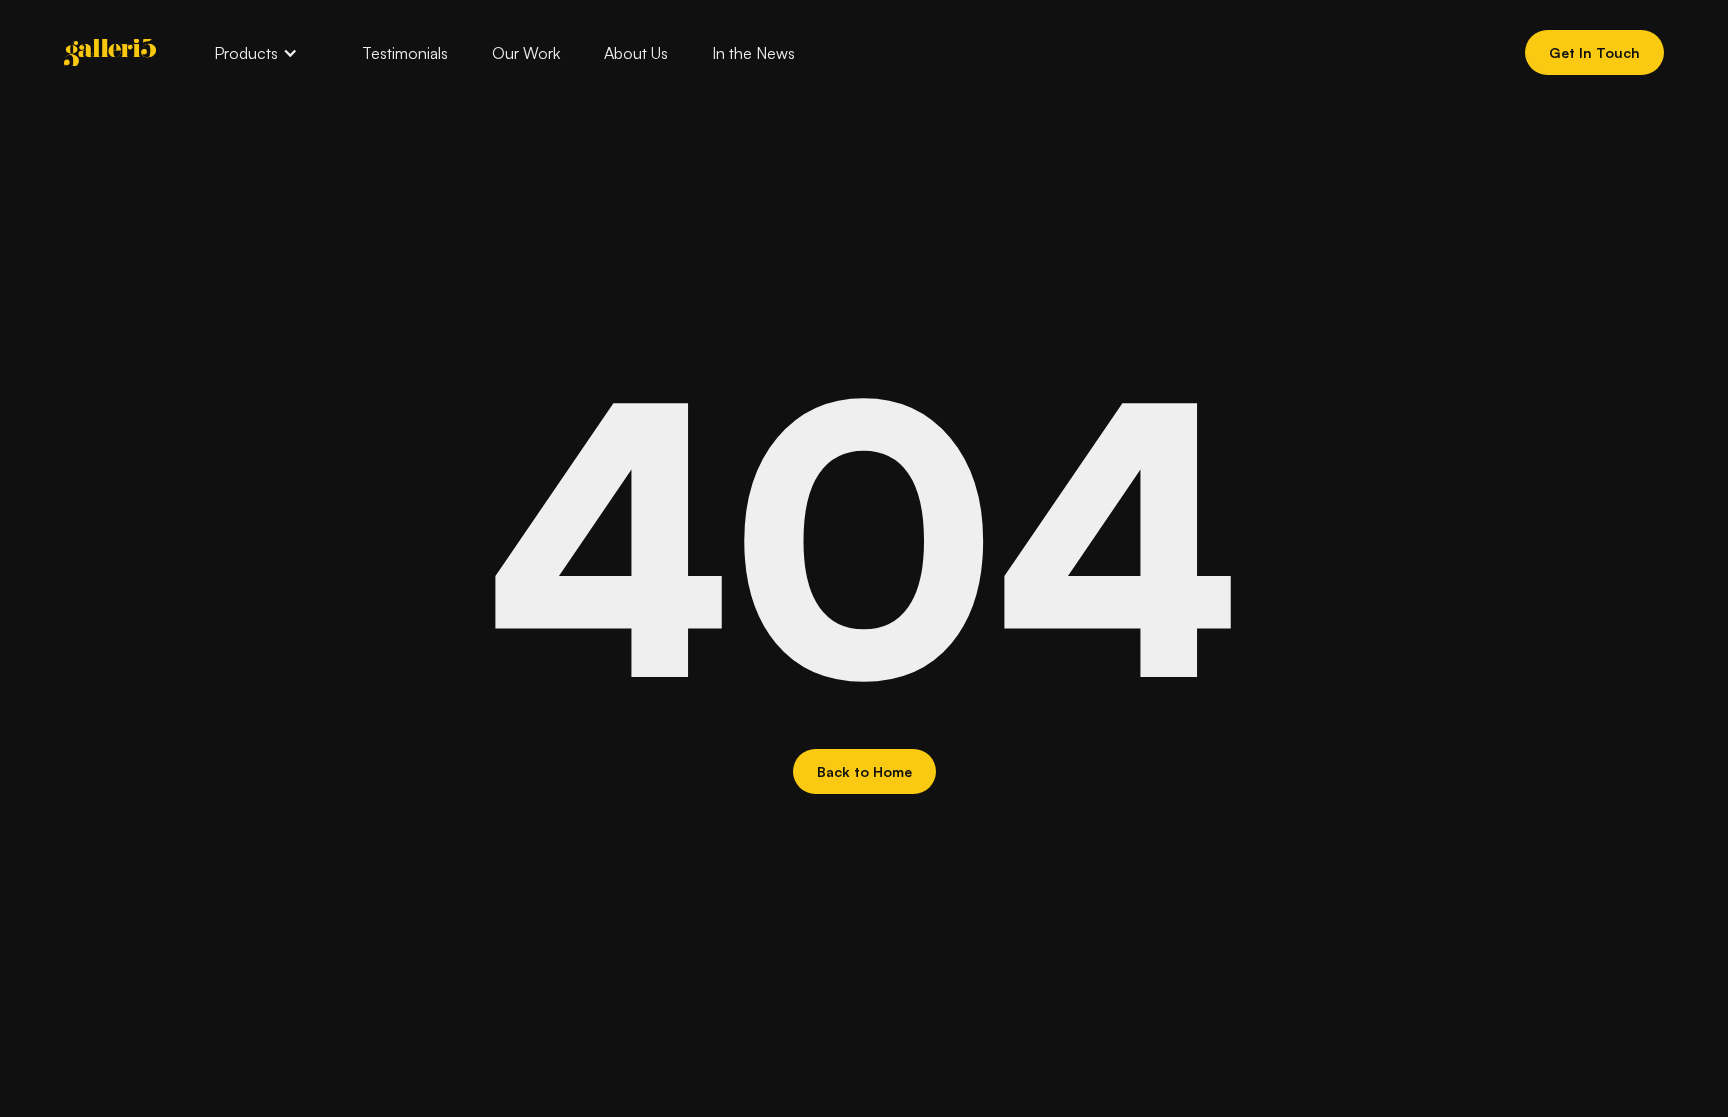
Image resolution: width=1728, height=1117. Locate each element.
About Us (636, 53)
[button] (256, 53)
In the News (753, 53)
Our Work (526, 53)
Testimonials (405, 53)
